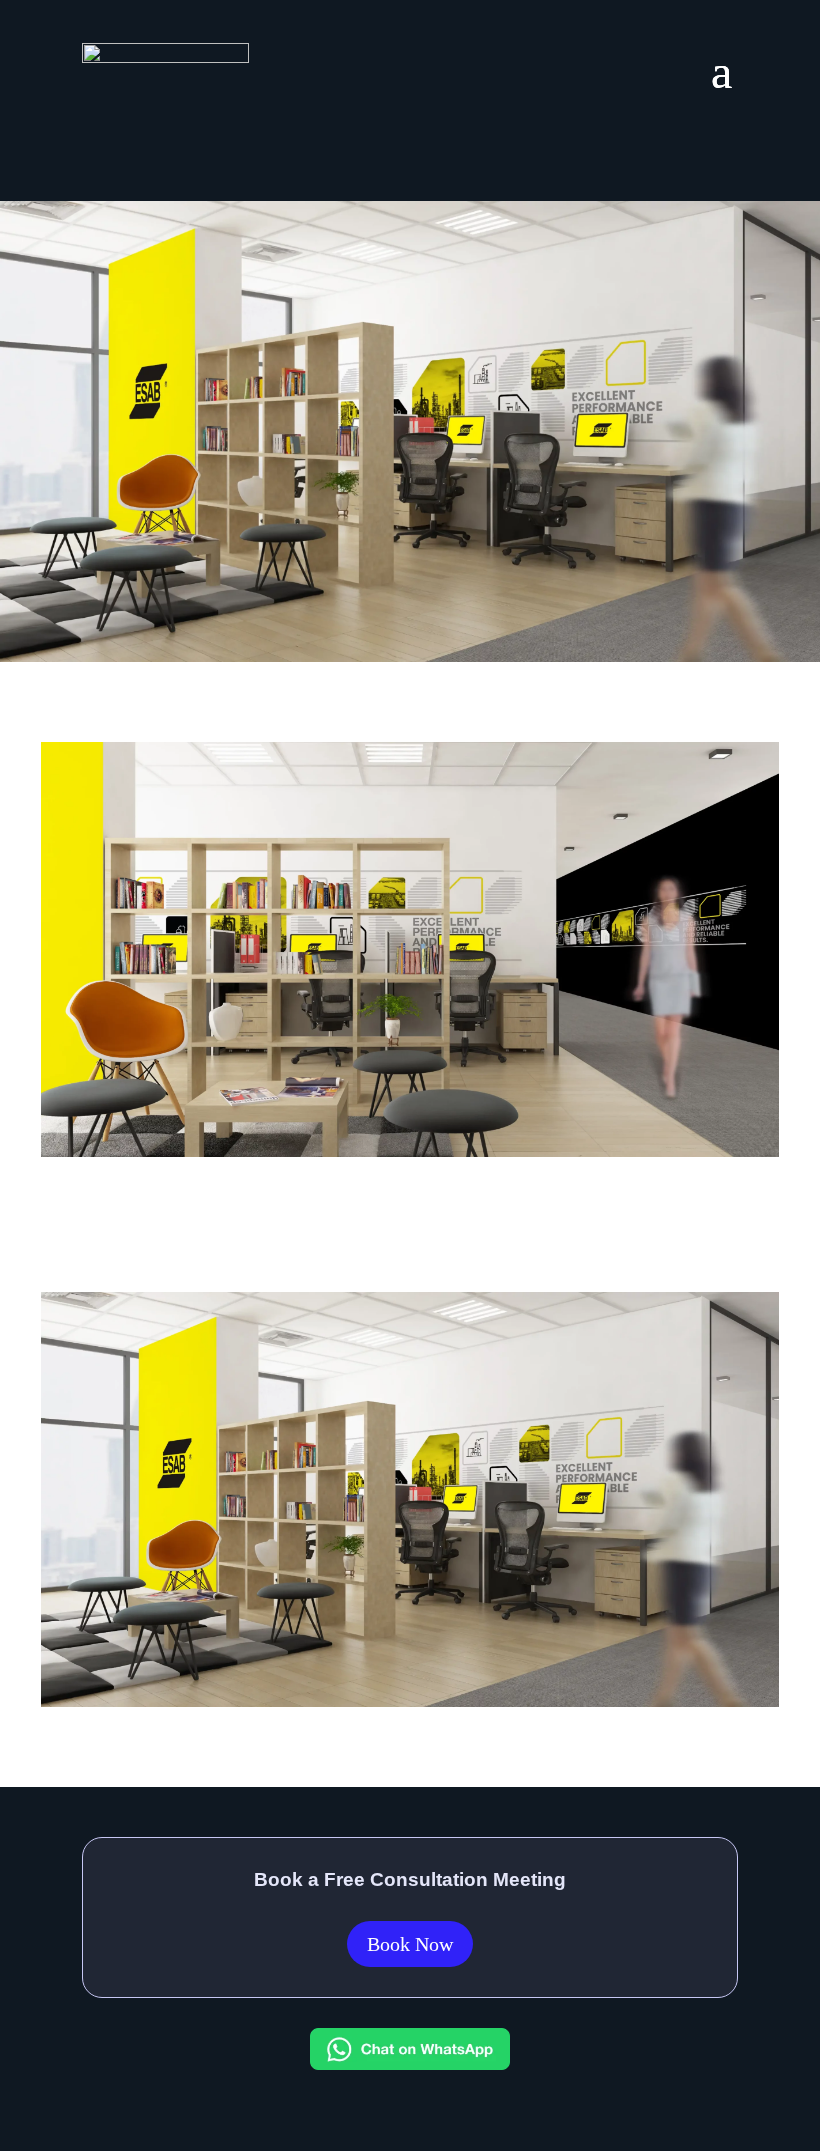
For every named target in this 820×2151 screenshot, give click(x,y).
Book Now (410, 1944)
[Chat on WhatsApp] (410, 2063)
